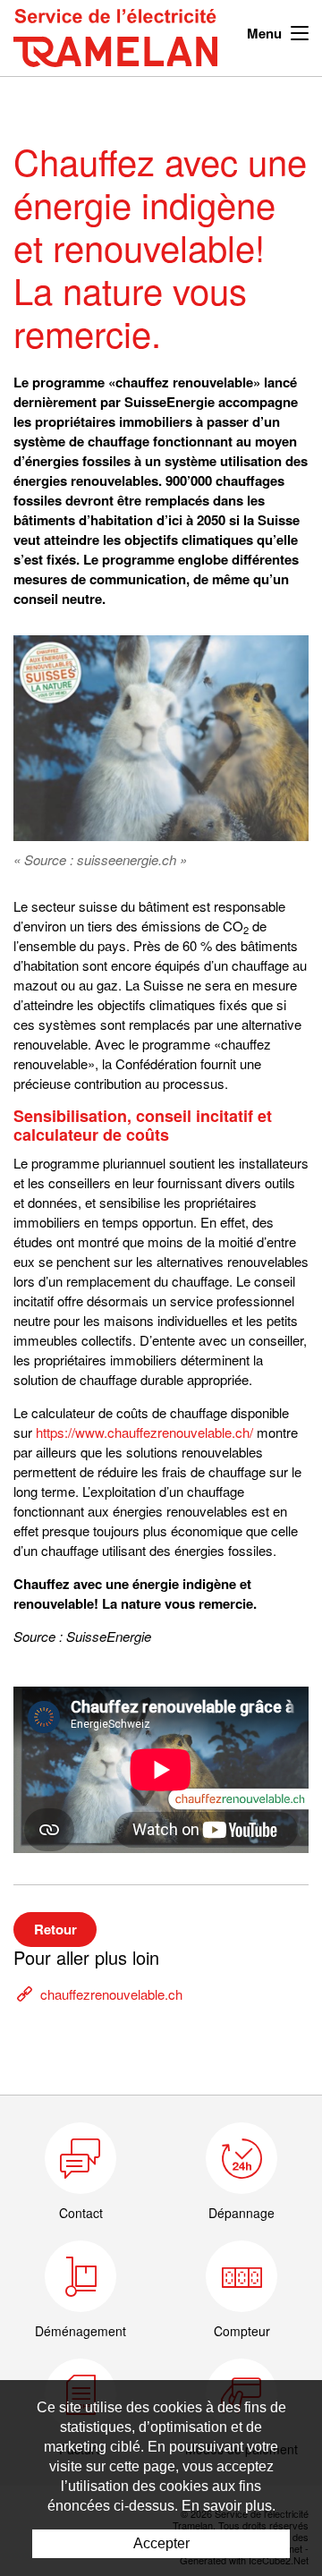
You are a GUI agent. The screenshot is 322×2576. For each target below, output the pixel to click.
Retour (55, 1929)
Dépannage (241, 2213)
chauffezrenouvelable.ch (111, 1994)
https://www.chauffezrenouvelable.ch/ (144, 1432)
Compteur (242, 2331)
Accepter (161, 2543)
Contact (81, 2213)
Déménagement (80, 2331)
